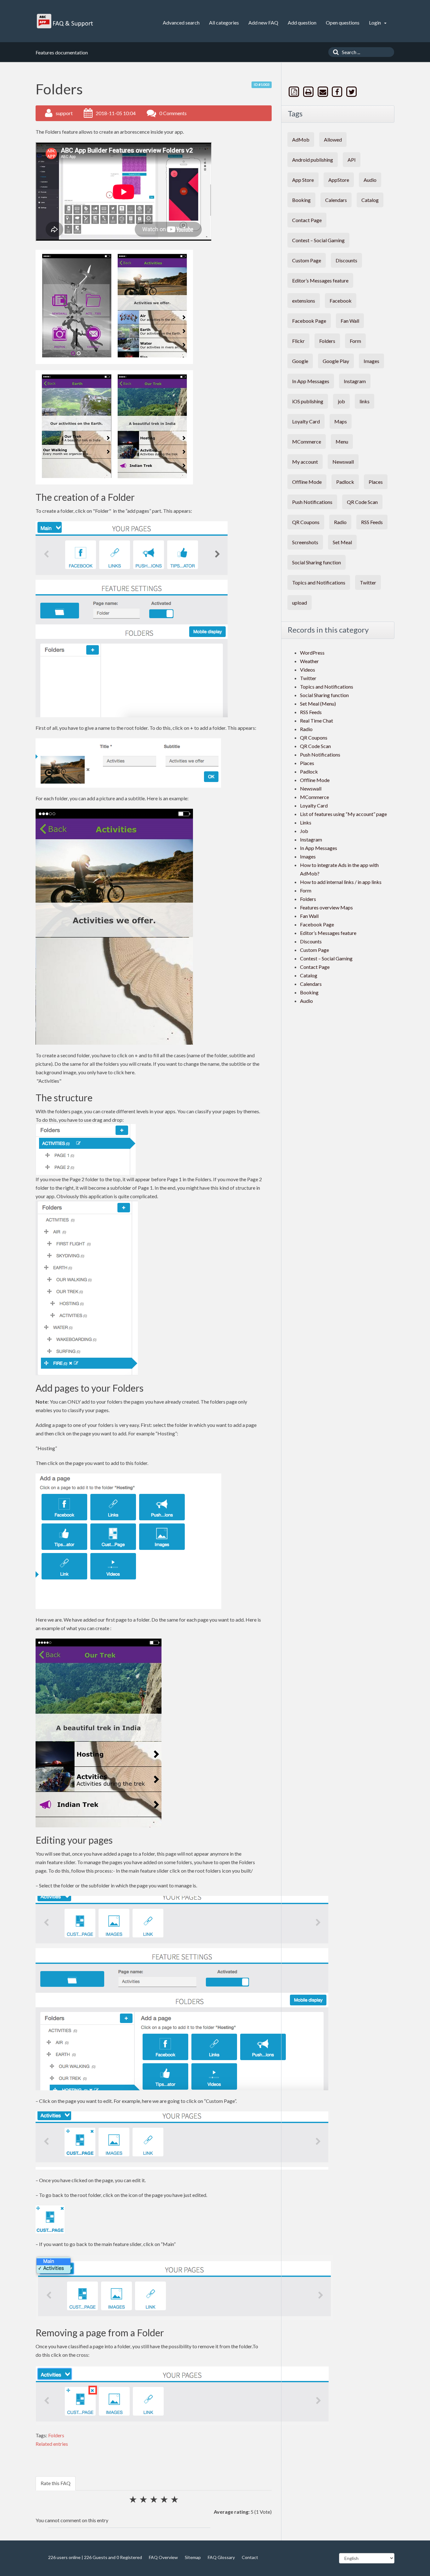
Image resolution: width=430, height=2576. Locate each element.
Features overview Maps (326, 907)
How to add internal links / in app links (341, 882)
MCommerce (307, 441)
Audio (370, 180)
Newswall (343, 462)
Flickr (298, 341)
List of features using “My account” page (343, 814)
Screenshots (305, 542)
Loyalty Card (306, 421)
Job (304, 831)
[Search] (334, 52)
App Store (303, 180)
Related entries (52, 2444)
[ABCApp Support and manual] (66, 21)
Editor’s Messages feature (320, 280)
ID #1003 (262, 84)
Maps (341, 421)
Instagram (355, 381)
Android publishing (313, 160)
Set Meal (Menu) (318, 704)
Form (355, 341)
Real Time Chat (317, 721)
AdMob (301, 140)
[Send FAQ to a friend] (323, 92)
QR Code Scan (362, 502)
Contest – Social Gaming (318, 240)
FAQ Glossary (221, 2557)
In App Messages (311, 381)
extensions (304, 301)
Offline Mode (307, 482)
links (365, 401)
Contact (250, 2557)
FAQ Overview (163, 2557)
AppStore (339, 180)
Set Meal (342, 542)
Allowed (333, 140)
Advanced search (181, 22)
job (341, 401)
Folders (56, 2435)
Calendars (336, 200)
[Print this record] (309, 92)
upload (300, 603)
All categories (224, 22)
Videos (308, 670)
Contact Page (307, 220)
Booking (301, 200)
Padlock (345, 482)
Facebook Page (309, 321)
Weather (309, 661)
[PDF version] (295, 92)
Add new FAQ (263, 22)
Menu (342, 441)
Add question (302, 22)
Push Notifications (312, 502)
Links (306, 822)
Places (376, 482)
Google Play (336, 361)
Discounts (346, 260)
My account (305, 462)
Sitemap (193, 2557)
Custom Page (307, 260)
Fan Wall (350, 321)
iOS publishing (308, 401)
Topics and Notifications (319, 582)
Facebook (341, 301)
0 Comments (173, 113)
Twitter (368, 582)
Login (375, 22)
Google (300, 361)
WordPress (312, 653)
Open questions (343, 22)
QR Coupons (306, 522)
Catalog (370, 200)
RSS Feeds (372, 522)
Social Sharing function (317, 562)
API (352, 160)
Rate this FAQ (56, 2483)
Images (371, 361)
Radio (340, 522)
